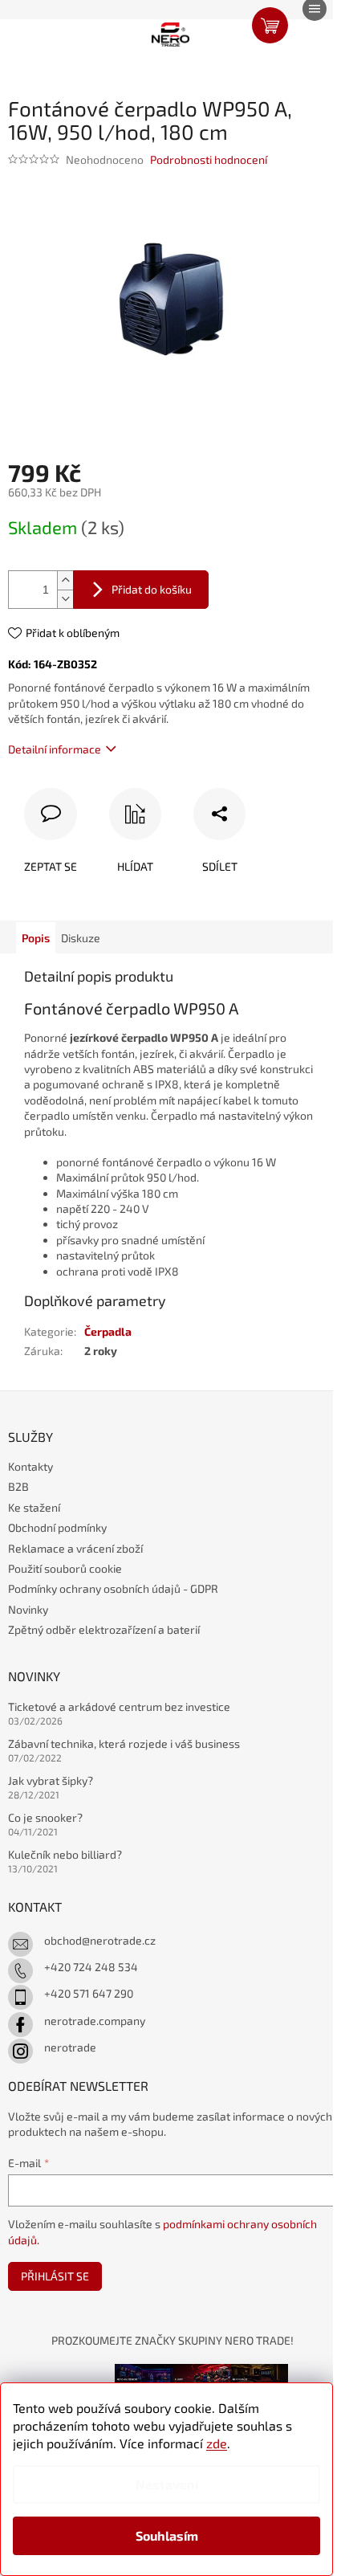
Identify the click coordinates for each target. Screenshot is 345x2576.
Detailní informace (55, 749)
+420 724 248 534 (91, 1967)
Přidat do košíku (152, 589)
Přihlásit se (55, 2276)
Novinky (28, 1609)
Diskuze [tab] (81, 938)
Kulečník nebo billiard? (65, 1854)
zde (217, 2443)
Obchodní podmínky (57, 1527)
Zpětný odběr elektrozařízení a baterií (104, 1629)
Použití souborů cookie (65, 1568)
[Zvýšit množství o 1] (65, 580)
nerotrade (70, 2047)
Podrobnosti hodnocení (209, 159)
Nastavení (167, 2484)
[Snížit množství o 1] (65, 599)
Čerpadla (108, 1331)
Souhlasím (167, 2535)
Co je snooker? (45, 1817)
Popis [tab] (36, 938)
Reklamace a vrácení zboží (75, 1548)
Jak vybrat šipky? (51, 1780)
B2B (18, 1486)
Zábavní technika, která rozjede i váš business (124, 1743)
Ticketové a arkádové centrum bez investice (119, 1706)
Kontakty (30, 1466)
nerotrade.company (95, 2021)
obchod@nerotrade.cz (100, 1940)
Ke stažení (34, 1507)
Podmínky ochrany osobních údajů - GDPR (113, 1588)
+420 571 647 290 (89, 1993)
